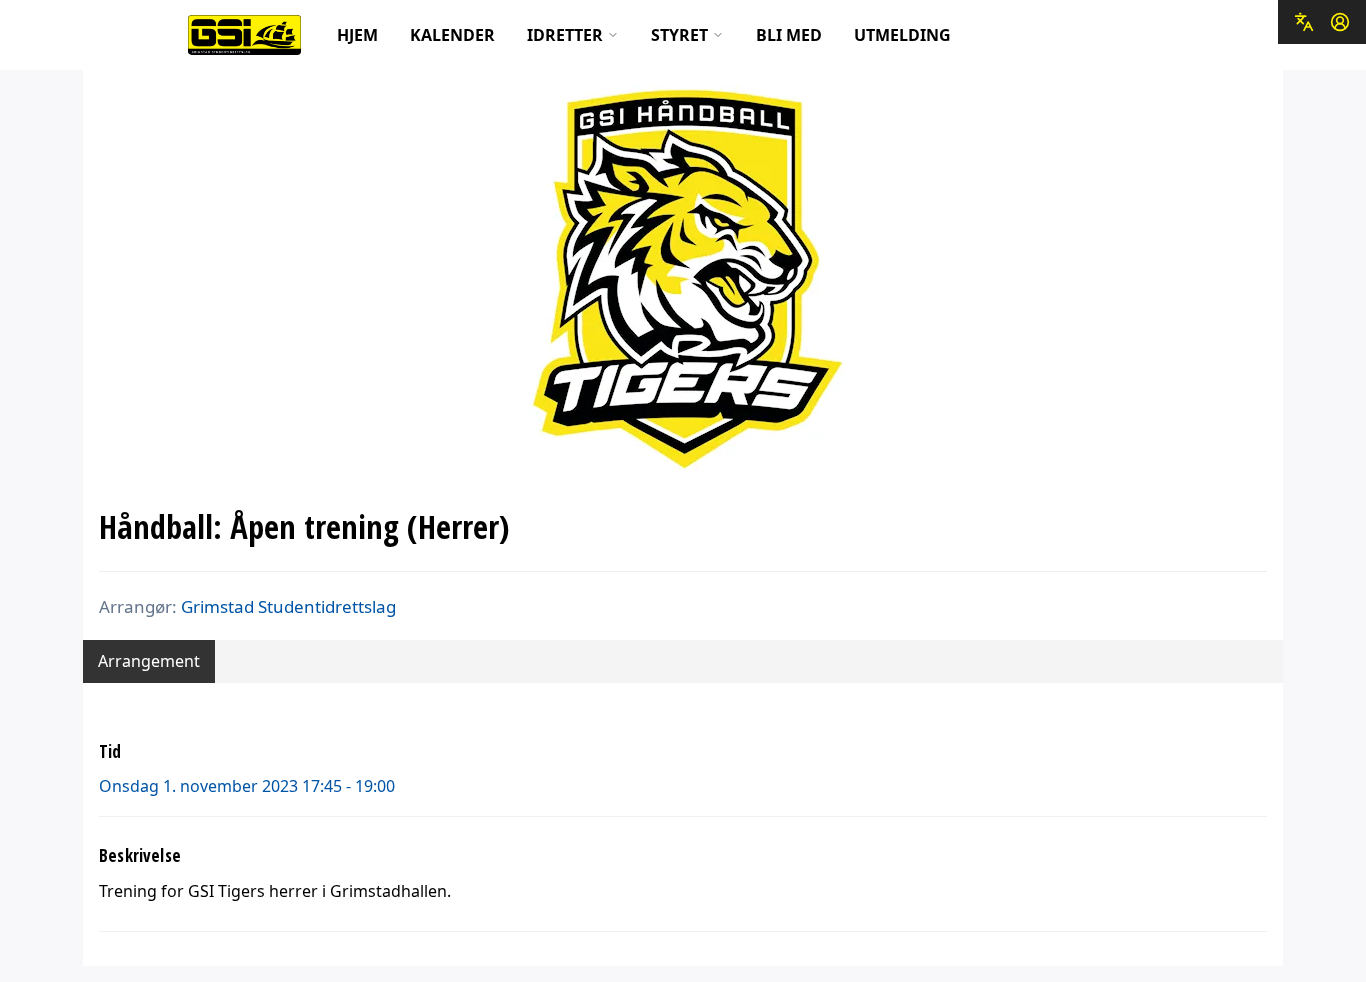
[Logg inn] (1340, 22)
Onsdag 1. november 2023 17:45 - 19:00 (247, 786)
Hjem (357, 35)
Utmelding (902, 35)
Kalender (452, 35)
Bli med (789, 35)
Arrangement (149, 661)
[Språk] (1304, 22)
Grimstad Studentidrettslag (288, 606)
